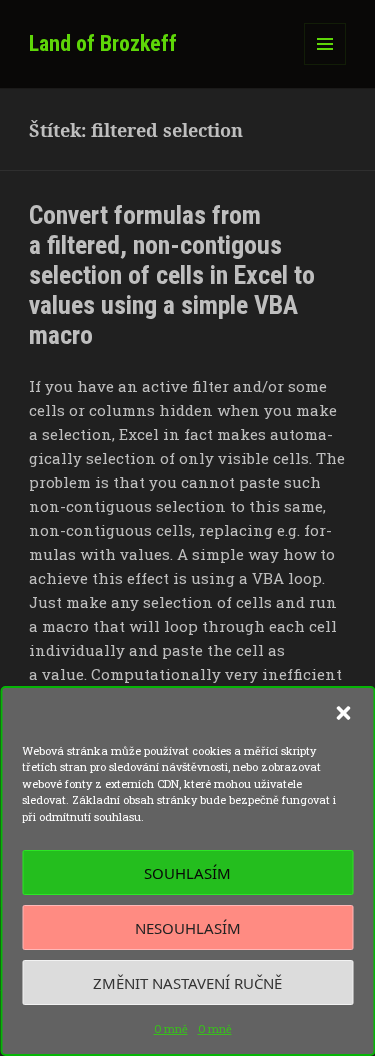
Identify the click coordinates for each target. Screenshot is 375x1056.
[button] (343, 713)
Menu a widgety (325, 64)
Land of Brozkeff (103, 43)
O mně (171, 1028)
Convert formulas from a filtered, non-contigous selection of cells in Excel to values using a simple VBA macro (172, 275)
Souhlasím (187, 873)
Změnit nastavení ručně (187, 983)
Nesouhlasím (188, 928)
